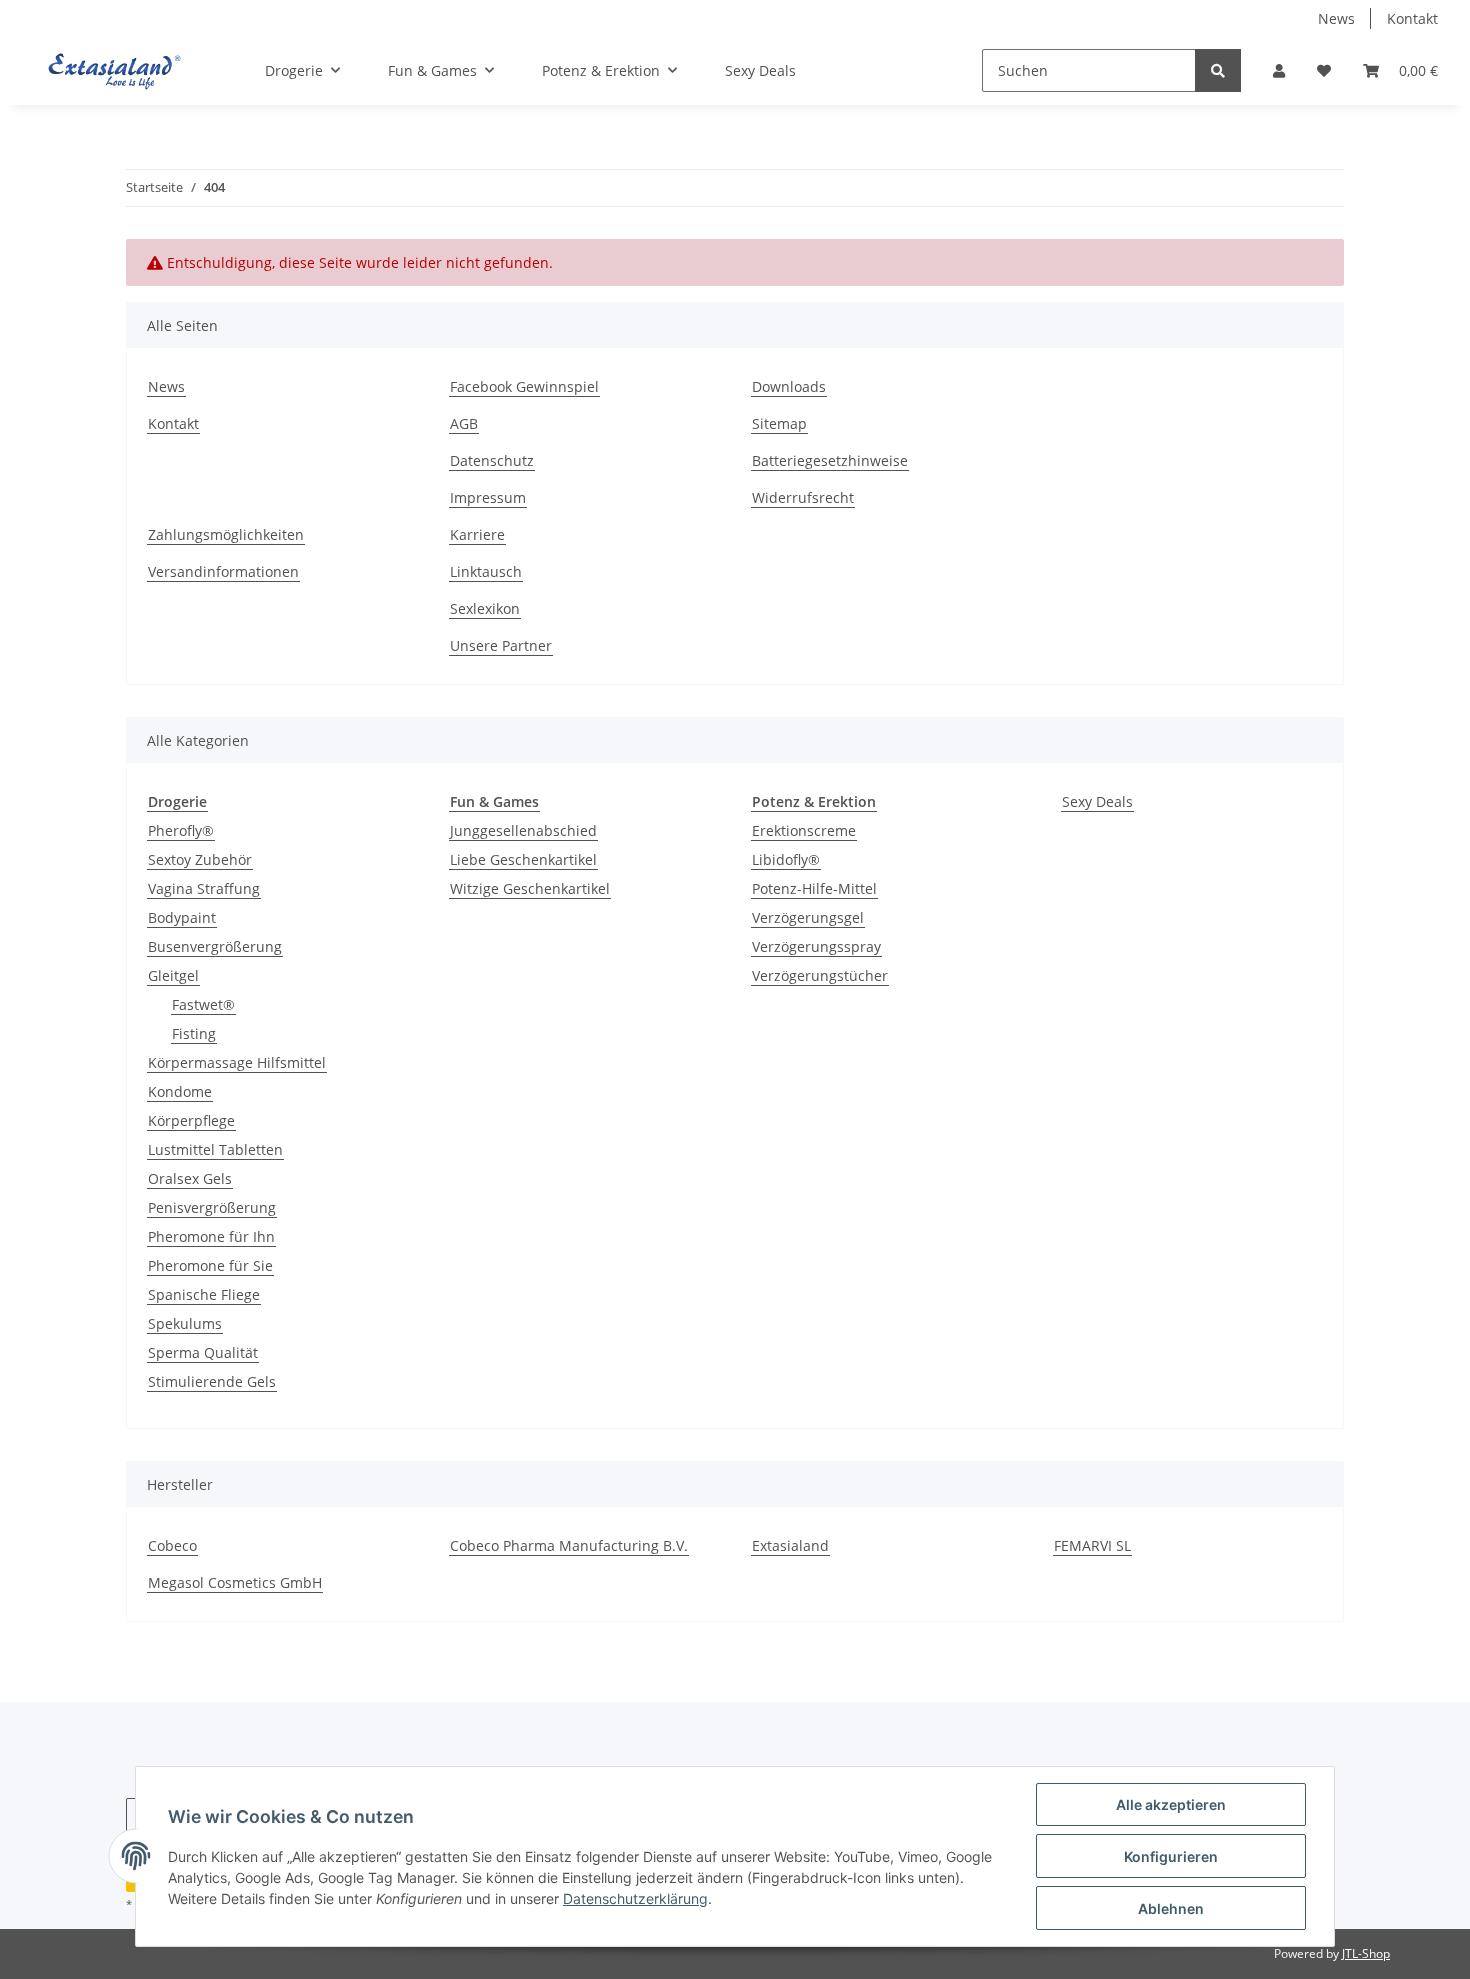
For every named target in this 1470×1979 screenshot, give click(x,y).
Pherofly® (181, 830)
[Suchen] (1218, 70)
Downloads (789, 386)
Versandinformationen (223, 571)
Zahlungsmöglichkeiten (226, 534)
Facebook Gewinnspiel (524, 386)
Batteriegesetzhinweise (830, 460)
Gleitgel (173, 975)
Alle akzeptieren (1171, 1804)
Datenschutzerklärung (635, 1898)
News (1336, 18)
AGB (464, 423)
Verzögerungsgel (808, 917)
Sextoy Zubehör (200, 859)
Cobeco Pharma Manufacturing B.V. (569, 1545)
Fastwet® (203, 1004)
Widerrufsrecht (803, 497)
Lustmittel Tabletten (215, 1149)
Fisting (194, 1033)
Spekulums (185, 1323)
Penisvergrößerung (212, 1207)
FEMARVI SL (1092, 1545)
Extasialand (790, 1545)
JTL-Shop (1366, 1953)
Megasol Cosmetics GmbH (235, 1582)
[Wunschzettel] (1324, 70)
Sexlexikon (485, 608)
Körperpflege (191, 1120)
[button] (1279, 70)
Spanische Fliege (204, 1294)
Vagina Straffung (204, 888)
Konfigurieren (1171, 1856)
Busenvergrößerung (215, 946)
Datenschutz (492, 460)
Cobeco (172, 1545)
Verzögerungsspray (816, 946)
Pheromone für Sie (210, 1265)
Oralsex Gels (190, 1178)
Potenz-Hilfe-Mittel (814, 888)
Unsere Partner (501, 645)
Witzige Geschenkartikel (530, 888)
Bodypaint (182, 917)
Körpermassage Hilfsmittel (237, 1062)
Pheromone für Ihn (211, 1236)
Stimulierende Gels (212, 1381)
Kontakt (1412, 18)
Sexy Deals (1097, 801)
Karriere (477, 534)
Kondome (180, 1091)
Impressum (488, 497)
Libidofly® (786, 859)
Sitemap (779, 423)
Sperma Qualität (203, 1352)
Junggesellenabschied (523, 830)
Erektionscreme (804, 830)
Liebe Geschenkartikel (523, 859)
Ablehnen (1171, 1908)
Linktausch (486, 571)
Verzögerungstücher (820, 975)
